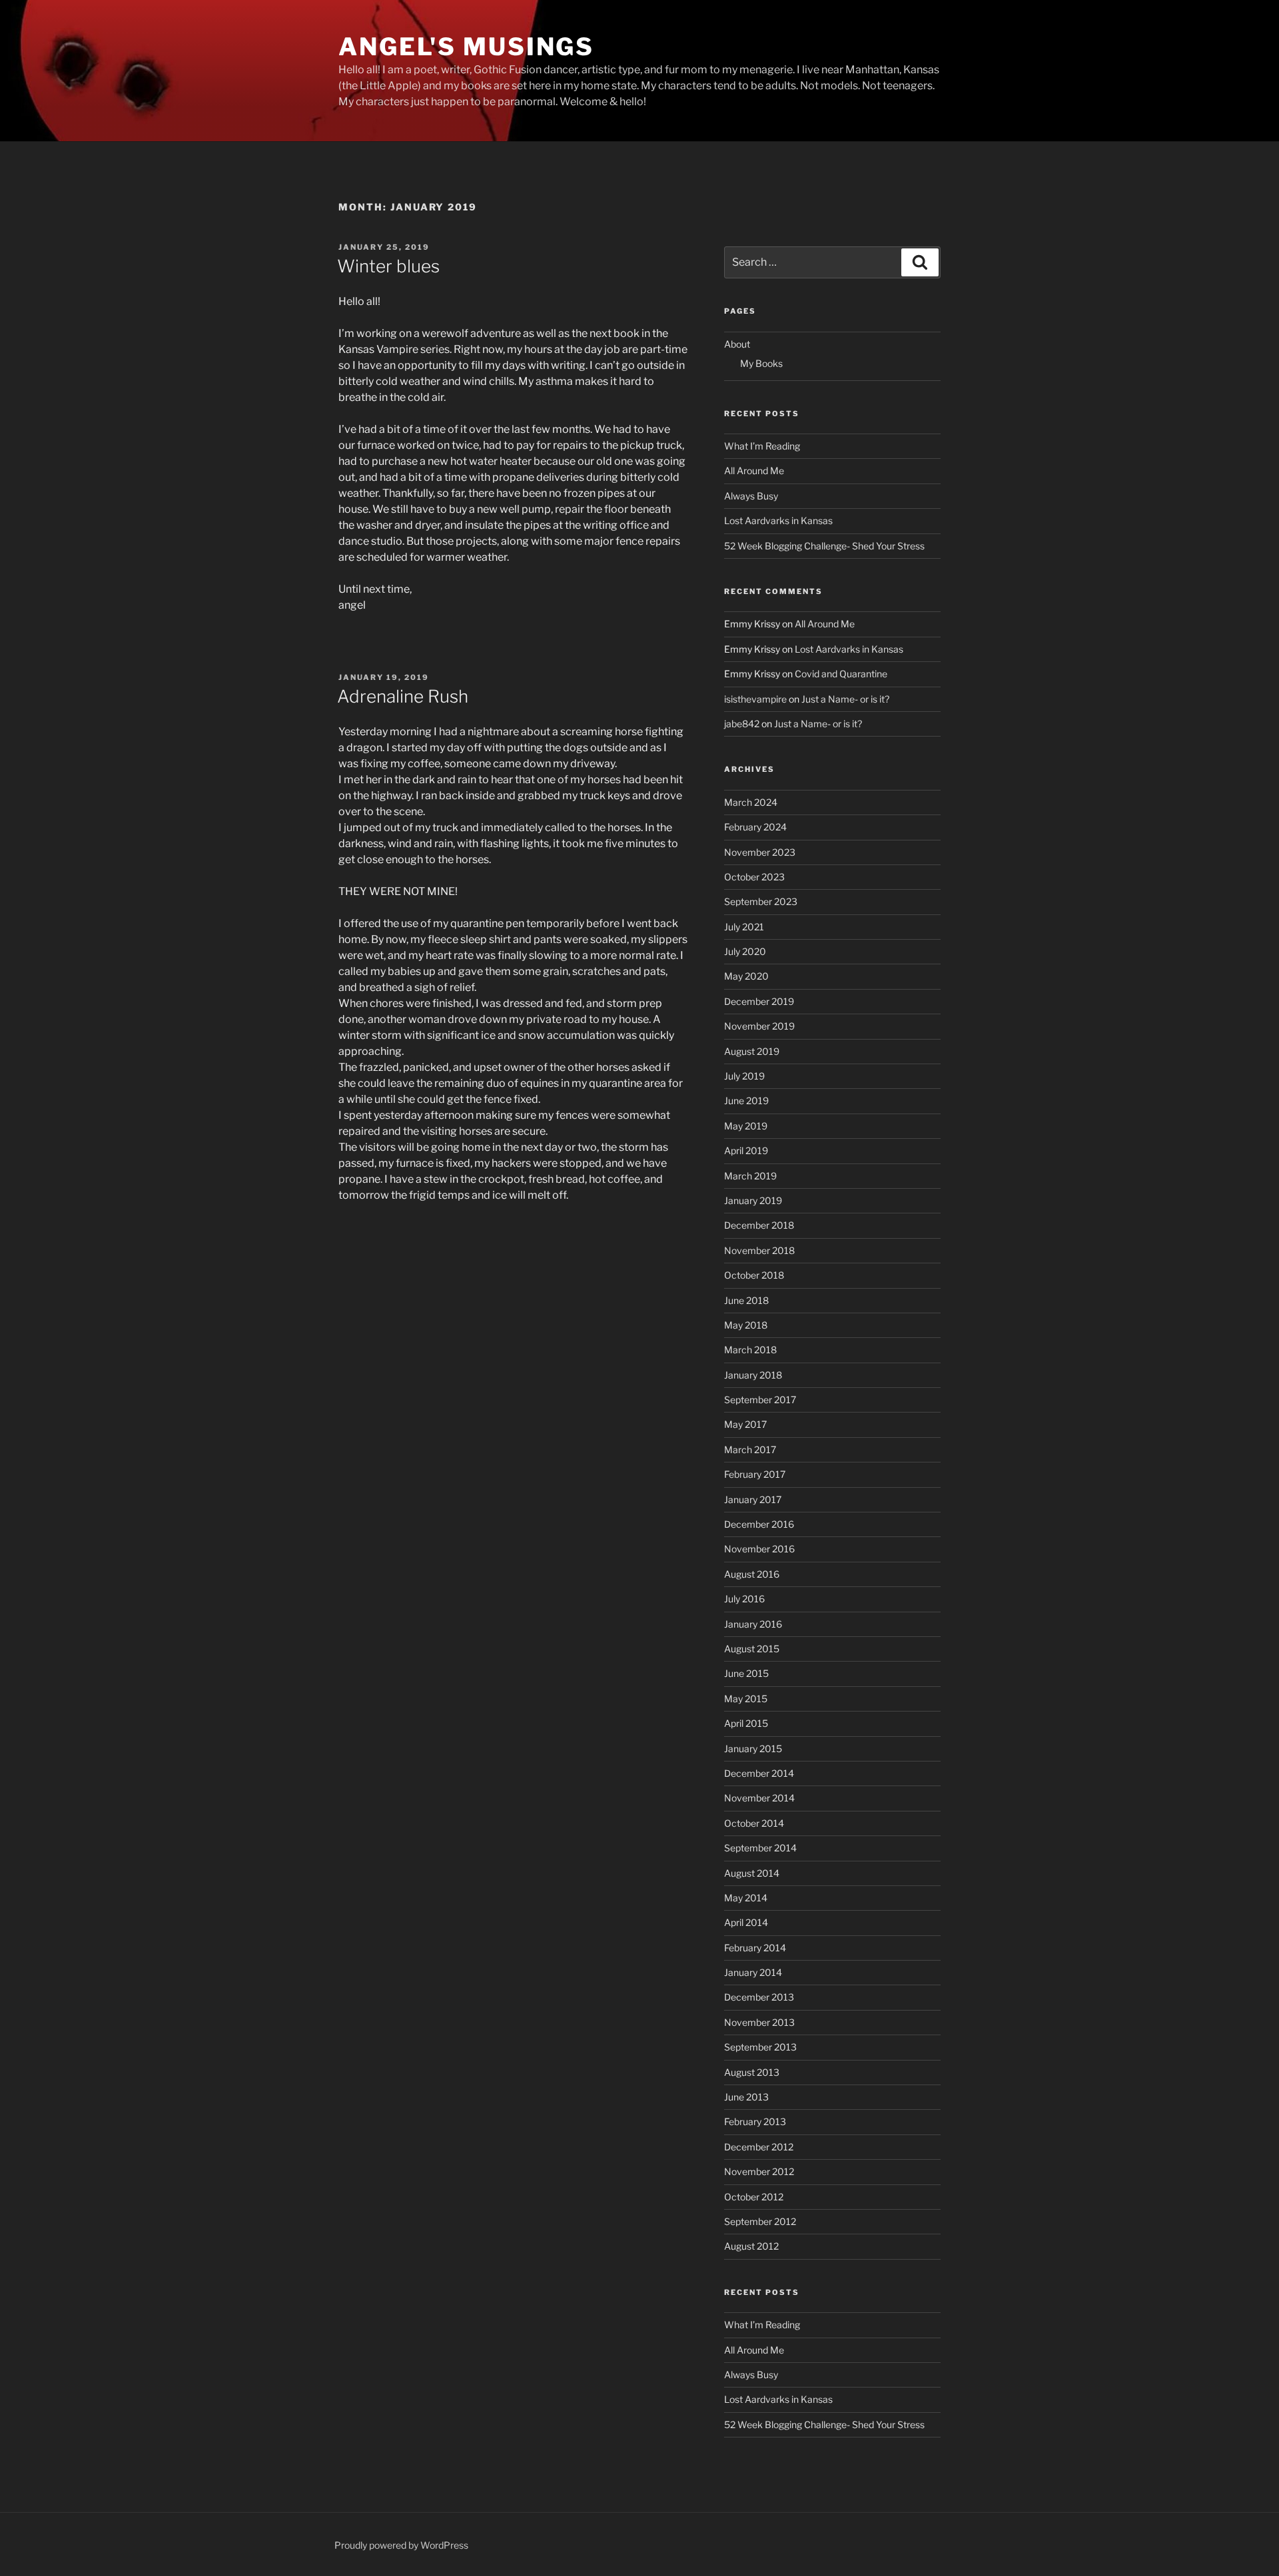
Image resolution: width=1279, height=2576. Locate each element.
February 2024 (755, 827)
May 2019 (746, 1126)
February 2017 (755, 1474)
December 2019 (759, 1001)
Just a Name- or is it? (845, 699)
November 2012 (759, 2171)
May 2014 (746, 1898)
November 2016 (759, 1549)
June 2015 (746, 1673)
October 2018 (754, 1275)
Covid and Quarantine (841, 674)
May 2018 (746, 1325)
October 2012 (754, 2197)
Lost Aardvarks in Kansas (778, 520)
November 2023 (760, 852)
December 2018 (759, 1225)
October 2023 (754, 877)
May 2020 (746, 976)
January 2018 (753, 1375)
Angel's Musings (466, 47)
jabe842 (742, 724)
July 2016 (744, 1599)
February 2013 (755, 2121)
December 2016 (759, 1524)
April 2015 (746, 1723)
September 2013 (760, 2047)
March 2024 (751, 802)
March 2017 (750, 1449)
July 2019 (744, 1076)
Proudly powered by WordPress (401, 2545)
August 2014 (752, 1873)
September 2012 (760, 2221)
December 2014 (759, 1773)
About (737, 344)
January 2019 (753, 1200)
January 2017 (753, 1499)
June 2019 (746, 1101)
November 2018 (759, 1250)
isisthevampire (755, 699)
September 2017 (760, 1400)
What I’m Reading (762, 446)
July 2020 (745, 951)
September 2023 (761, 901)
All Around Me (754, 471)
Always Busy (751, 496)
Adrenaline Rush (403, 696)
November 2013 (759, 2022)
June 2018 (746, 1300)
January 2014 (753, 1972)
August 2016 (752, 1574)
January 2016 (753, 1624)
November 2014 (759, 1798)
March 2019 (750, 1176)
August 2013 (752, 2072)
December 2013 (759, 1997)
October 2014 (754, 1823)
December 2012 (759, 2147)
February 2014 (755, 1948)
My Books (761, 363)
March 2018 (750, 1350)
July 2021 (744, 927)
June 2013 (746, 2097)
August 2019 (752, 1051)
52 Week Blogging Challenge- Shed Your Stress (824, 546)
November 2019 (759, 1026)
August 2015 (752, 1649)
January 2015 (753, 1749)
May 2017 (745, 1424)
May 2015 (746, 1699)
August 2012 (751, 2246)
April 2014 (746, 1922)
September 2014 (760, 1848)
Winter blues (388, 266)
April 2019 (746, 1150)
